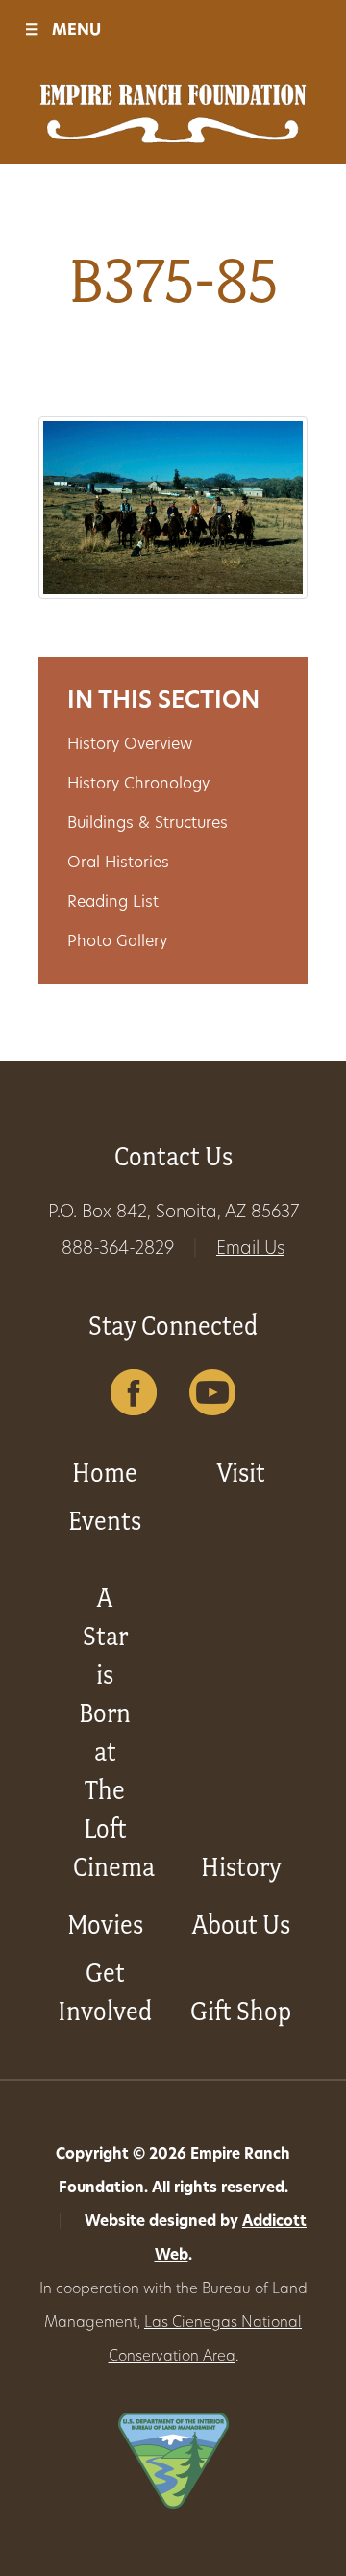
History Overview (130, 745)
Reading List (113, 903)
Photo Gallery (117, 942)
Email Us (250, 1250)
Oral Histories (118, 863)
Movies (105, 1925)
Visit (241, 1473)
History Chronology (138, 785)
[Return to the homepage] (173, 113)
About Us (241, 1925)
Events (105, 1521)
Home (105, 1473)
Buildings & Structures (148, 824)
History (241, 1867)
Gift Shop (241, 2011)
